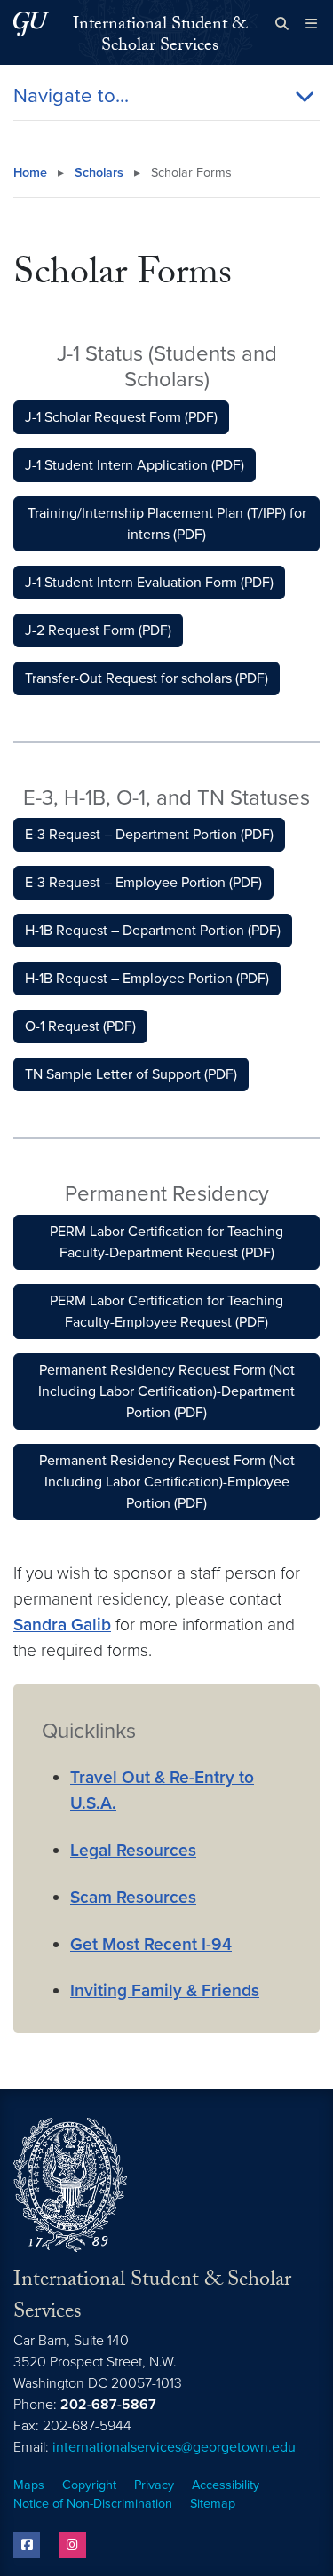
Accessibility (226, 2485)
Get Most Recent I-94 (151, 1944)
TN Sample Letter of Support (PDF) (131, 1074)
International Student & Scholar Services (160, 36)
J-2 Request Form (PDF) (98, 630)
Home (30, 173)
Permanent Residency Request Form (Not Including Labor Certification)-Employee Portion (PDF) (167, 1482)
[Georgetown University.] (31, 24)
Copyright (89, 2485)
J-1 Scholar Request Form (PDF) (121, 417)
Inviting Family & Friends (165, 1990)
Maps (29, 2485)
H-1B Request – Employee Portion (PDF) (147, 979)
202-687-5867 (108, 2405)
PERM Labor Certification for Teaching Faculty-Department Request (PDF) (166, 1242)
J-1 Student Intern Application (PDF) (135, 465)
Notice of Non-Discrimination (93, 2504)
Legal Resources (133, 1850)
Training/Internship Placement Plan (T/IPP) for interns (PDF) (167, 524)
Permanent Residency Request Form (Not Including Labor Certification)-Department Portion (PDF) (166, 1391)
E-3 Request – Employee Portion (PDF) (143, 883)
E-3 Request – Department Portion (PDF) (149, 835)
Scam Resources (133, 1897)
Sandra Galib (62, 1625)
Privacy (154, 2485)
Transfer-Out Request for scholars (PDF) (147, 678)
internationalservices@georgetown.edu (174, 2447)
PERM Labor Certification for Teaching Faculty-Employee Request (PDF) (166, 1312)
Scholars (99, 173)
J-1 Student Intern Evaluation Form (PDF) (149, 583)
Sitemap (213, 2504)
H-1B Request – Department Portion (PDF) (153, 931)
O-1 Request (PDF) (80, 1026)
